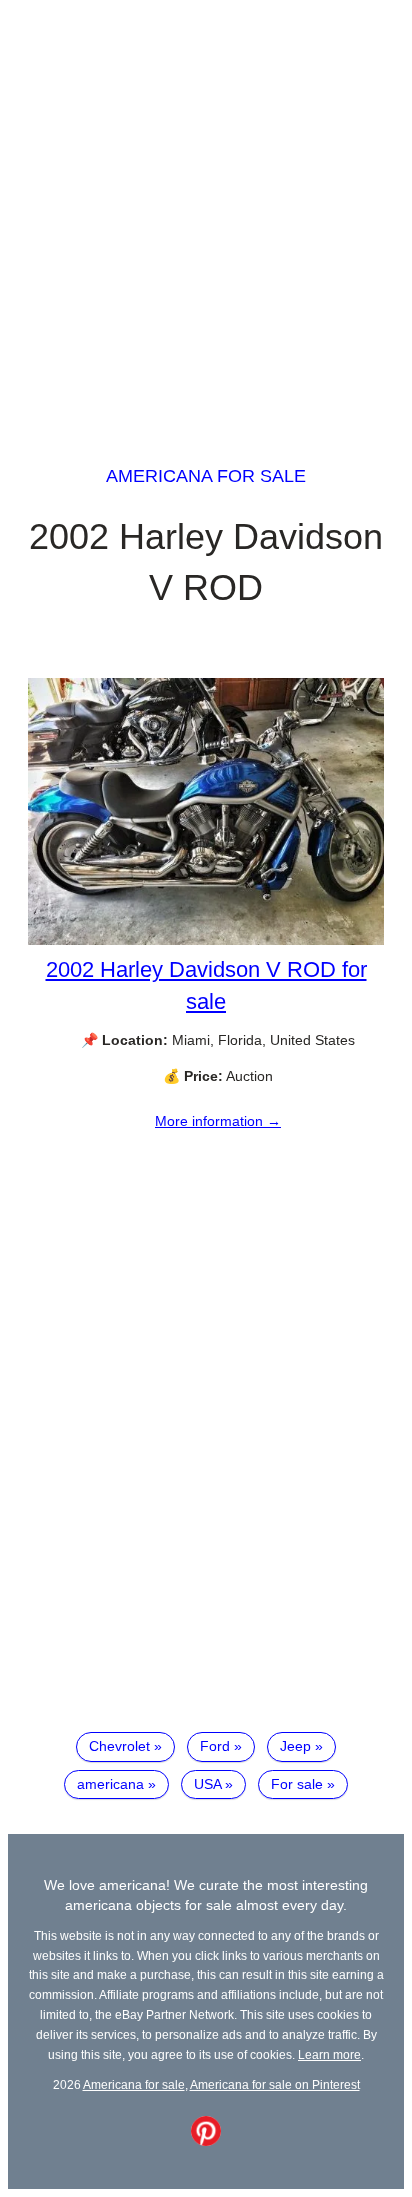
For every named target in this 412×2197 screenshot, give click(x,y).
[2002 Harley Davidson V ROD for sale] (206, 940)
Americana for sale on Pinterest (275, 2084)
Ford (215, 1746)
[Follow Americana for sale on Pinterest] (206, 2141)
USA (207, 1784)
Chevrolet (119, 1746)
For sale (297, 1784)
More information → (218, 1121)
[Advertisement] (206, 214)
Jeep (295, 1746)
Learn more (329, 2054)
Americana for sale (206, 476)
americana (110, 1784)
